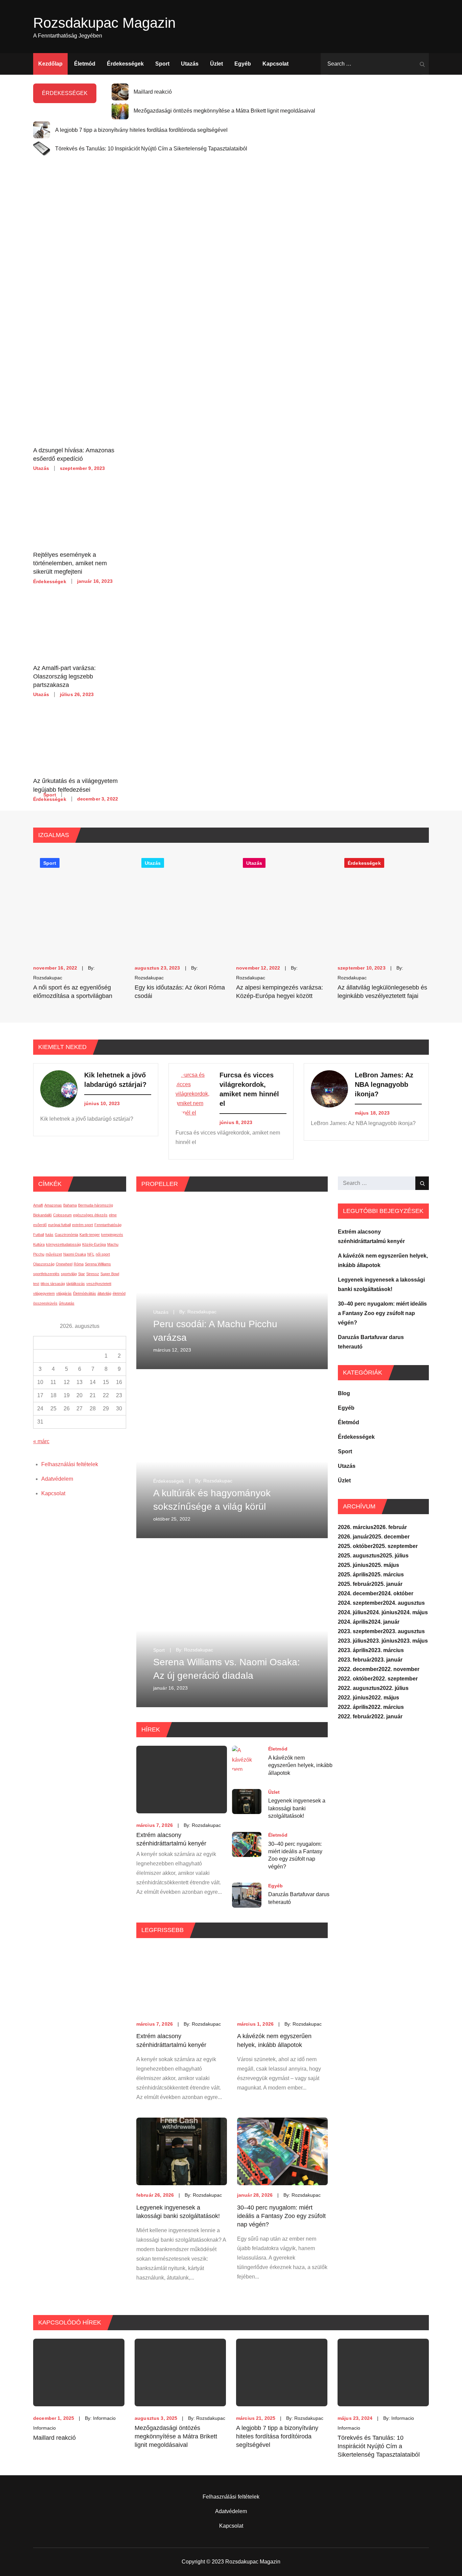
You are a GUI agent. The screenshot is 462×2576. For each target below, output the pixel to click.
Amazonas (53, 1205)
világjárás (64, 1293)
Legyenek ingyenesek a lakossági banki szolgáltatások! (297, 1809)
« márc (41, 1441)
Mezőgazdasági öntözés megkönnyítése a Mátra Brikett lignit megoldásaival (224, 111)
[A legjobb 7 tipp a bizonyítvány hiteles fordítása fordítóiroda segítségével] (282, 2372)
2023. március (386, 1650)
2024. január (384, 1622)
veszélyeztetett (99, 1284)
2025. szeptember (395, 1546)
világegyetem (44, 1293)
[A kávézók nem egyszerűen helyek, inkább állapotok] (282, 1980)
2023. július (352, 1641)
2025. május (384, 1565)
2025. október (355, 1546)
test (36, 1284)
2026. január (353, 1537)
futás (49, 1235)
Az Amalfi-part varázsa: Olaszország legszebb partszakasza (64, 676)
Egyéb (243, 64)
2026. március (356, 1527)
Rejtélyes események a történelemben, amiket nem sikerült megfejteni (70, 563)
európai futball (59, 1225)
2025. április (353, 1575)
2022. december (358, 1669)
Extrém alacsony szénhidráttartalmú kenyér (171, 1839)
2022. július (394, 1688)
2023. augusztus (404, 1631)
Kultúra (39, 1244)
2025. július (394, 1556)
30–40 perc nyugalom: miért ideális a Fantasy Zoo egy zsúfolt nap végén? (295, 1855)
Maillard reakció (153, 92)
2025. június (353, 1565)
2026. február (390, 1527)
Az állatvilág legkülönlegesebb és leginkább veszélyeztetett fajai (382, 992)
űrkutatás (67, 1303)
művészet (54, 1254)
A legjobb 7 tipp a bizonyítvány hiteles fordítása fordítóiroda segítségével (141, 130)
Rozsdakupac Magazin (104, 23)
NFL (91, 1254)
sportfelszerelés (46, 1274)
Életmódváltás (85, 1293)
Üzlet (216, 64)
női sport (103, 1254)
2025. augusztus (359, 1556)
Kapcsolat (275, 64)
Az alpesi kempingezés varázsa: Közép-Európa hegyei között (280, 992)
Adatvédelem (57, 1479)
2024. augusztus (404, 1603)
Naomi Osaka (75, 1254)
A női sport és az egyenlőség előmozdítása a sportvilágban (73, 992)
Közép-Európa (94, 1244)
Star (82, 1274)
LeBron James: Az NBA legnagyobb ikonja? (384, 1084)
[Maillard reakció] (79, 2372)
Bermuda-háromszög (96, 1205)
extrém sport (83, 1225)
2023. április (353, 1650)
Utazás (190, 64)
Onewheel (64, 1264)
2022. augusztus (359, 1688)
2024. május (413, 1612)
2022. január (387, 1716)
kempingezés (112, 1235)
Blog (344, 1393)
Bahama (70, 1205)
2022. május (384, 1698)
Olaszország (44, 1264)
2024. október (396, 1593)
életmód (119, 1293)
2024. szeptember (360, 1603)
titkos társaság (53, 1284)
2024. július (352, 1612)
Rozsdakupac (48, 978)
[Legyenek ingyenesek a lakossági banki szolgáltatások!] (182, 2151)
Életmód (85, 64)
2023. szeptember (360, 1631)
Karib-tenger (90, 1235)
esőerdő (40, 1225)
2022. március (386, 1707)
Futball (39, 1235)
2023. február (355, 1660)
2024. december (358, 1593)
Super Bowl (110, 1274)
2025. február (355, 1584)
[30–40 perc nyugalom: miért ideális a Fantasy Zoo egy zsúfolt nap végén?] (282, 2151)
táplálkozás (76, 1284)
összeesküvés (45, 1303)
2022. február (355, 1716)
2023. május (413, 1641)
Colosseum (62, 1215)
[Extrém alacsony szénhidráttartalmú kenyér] (182, 1980)
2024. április (353, 1622)
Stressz (93, 1274)
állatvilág (104, 1293)
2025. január (387, 1584)
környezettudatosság (63, 1244)
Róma (79, 1264)
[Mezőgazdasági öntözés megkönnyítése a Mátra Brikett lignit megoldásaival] (180, 2372)
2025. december (389, 1537)
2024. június (382, 1612)
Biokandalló (42, 1215)
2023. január (387, 1660)
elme (113, 1215)
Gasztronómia (66, 1235)
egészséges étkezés (90, 1215)
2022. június (353, 1698)
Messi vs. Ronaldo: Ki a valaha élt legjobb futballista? (138, 784)
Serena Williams (98, 1264)
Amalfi (38, 1205)
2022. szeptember (395, 1679)
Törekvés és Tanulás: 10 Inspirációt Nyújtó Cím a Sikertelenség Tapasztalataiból (151, 149)
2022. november (399, 1669)
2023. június (382, 1641)
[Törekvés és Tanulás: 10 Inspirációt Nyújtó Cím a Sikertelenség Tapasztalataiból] (383, 2372)
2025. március (386, 1575)
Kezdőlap (50, 64)
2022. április (353, 1707)
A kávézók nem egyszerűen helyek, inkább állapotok (300, 1765)
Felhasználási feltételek (70, 1464)
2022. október (355, 1679)
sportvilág (69, 1274)
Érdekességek (125, 64)
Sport (162, 64)
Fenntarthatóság (108, 1225)
